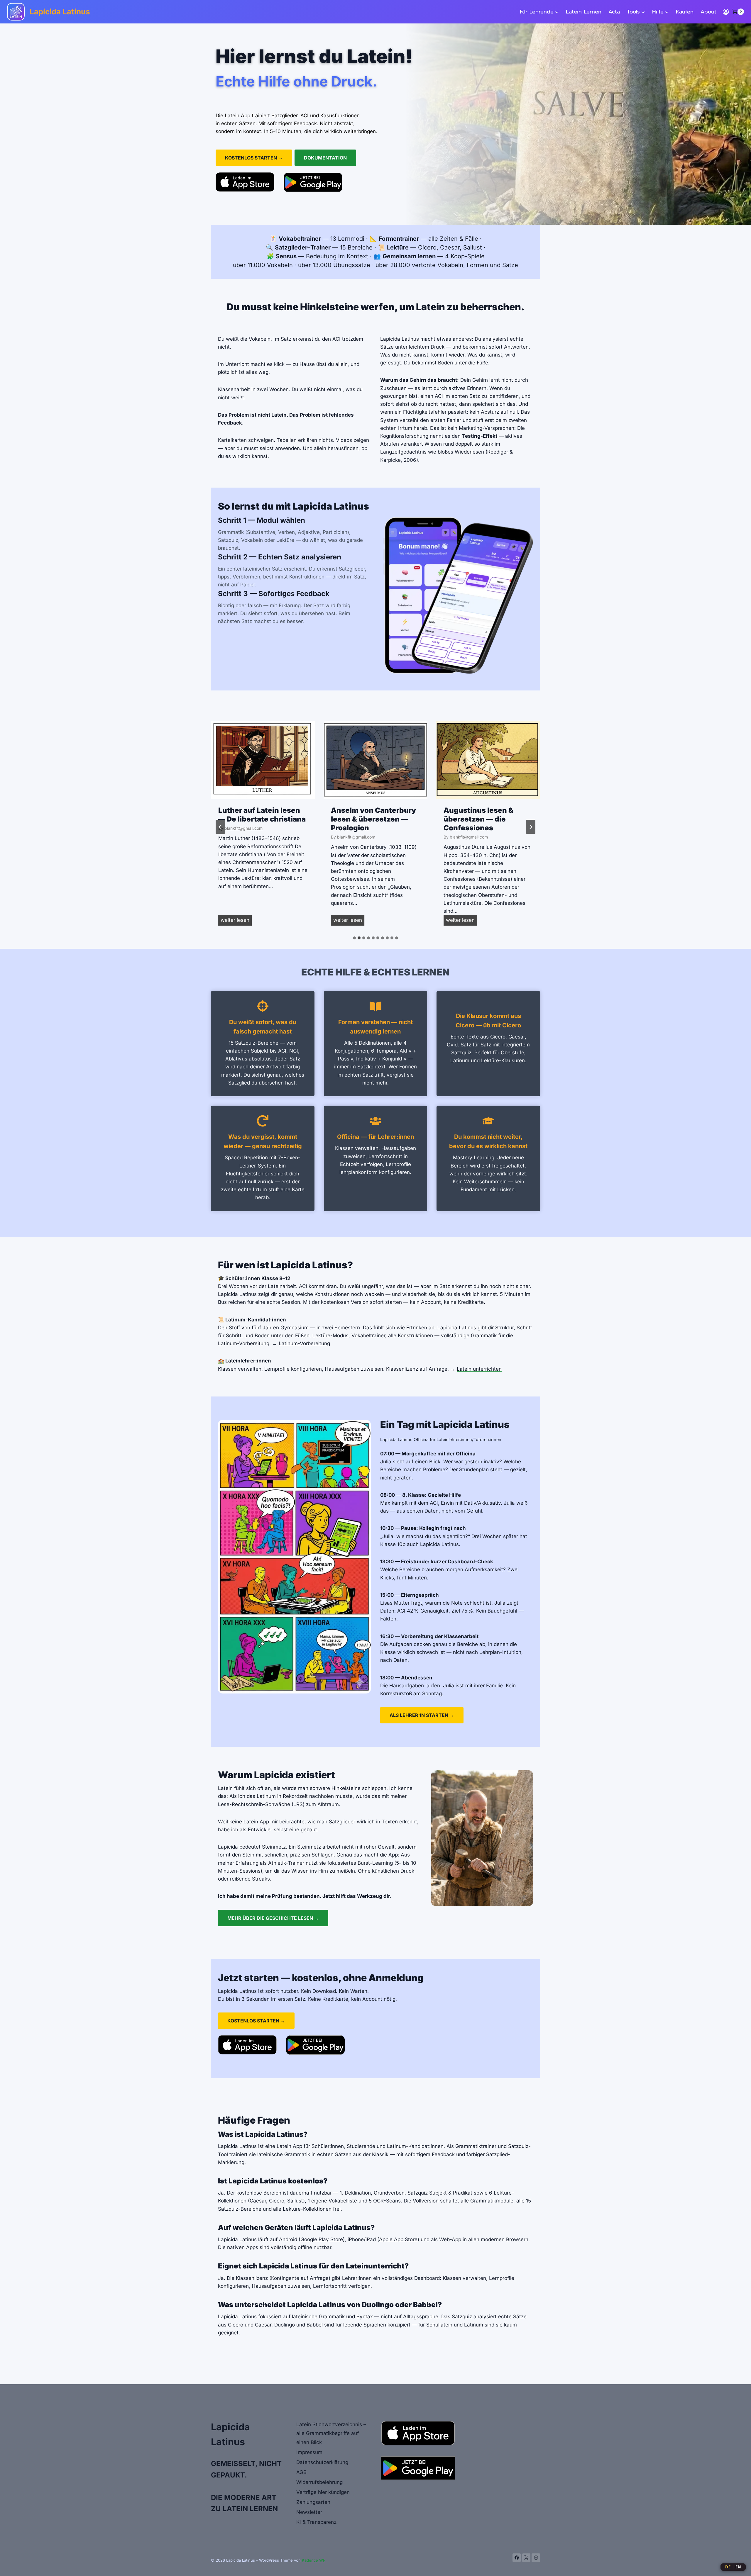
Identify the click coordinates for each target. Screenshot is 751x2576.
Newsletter (309, 2512)
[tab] (354, 938)
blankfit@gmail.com (243, 837)
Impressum (309, 2452)
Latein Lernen (584, 12)
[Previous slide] (220, 827)
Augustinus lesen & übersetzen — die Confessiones (366, 819)
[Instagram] (536, 2558)
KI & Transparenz (316, 2522)
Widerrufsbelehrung (319, 2482)
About (708, 12)
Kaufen (685, 12)
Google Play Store (322, 2239)
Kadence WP (314, 2560)
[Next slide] (531, 827)
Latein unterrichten (479, 1369)
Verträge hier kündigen (323, 2492)
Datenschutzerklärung (322, 2462)
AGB (301, 2472)
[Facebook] (517, 2558)
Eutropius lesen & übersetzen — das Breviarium (476, 819)
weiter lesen (236, 921)
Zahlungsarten (313, 2502)
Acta (614, 12)
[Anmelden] (726, 12)
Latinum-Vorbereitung (304, 1343)
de (728, 2567)
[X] (526, 2558)
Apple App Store (398, 2239)
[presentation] (263, 760)
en (738, 2567)
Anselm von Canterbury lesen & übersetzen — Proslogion (261, 819)
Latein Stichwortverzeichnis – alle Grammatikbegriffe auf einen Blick (331, 2433)
